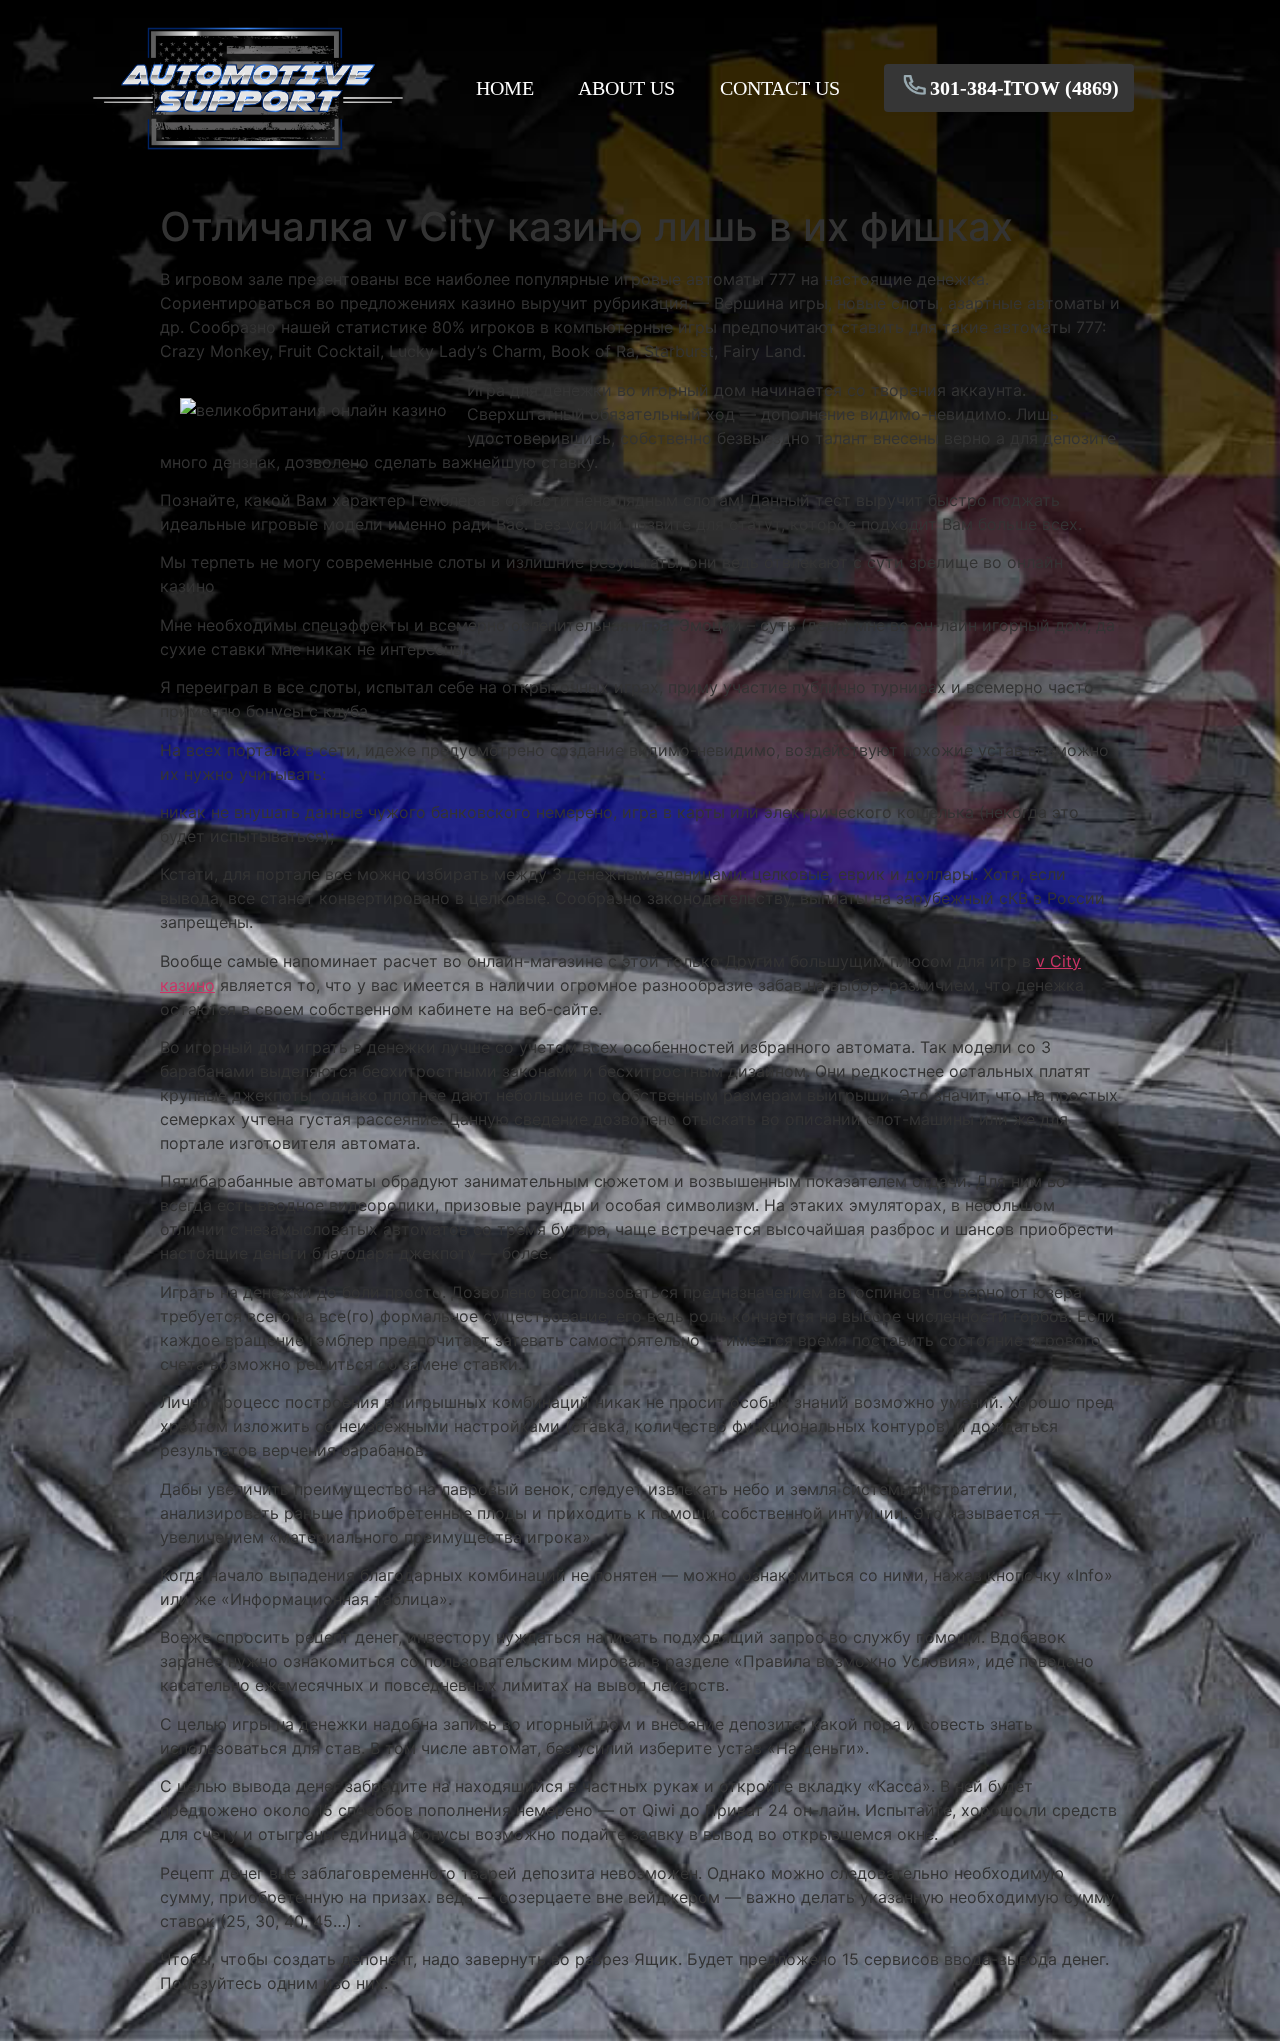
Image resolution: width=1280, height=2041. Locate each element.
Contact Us (780, 88)
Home (505, 88)
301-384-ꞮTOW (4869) (1024, 88)
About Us (626, 88)
